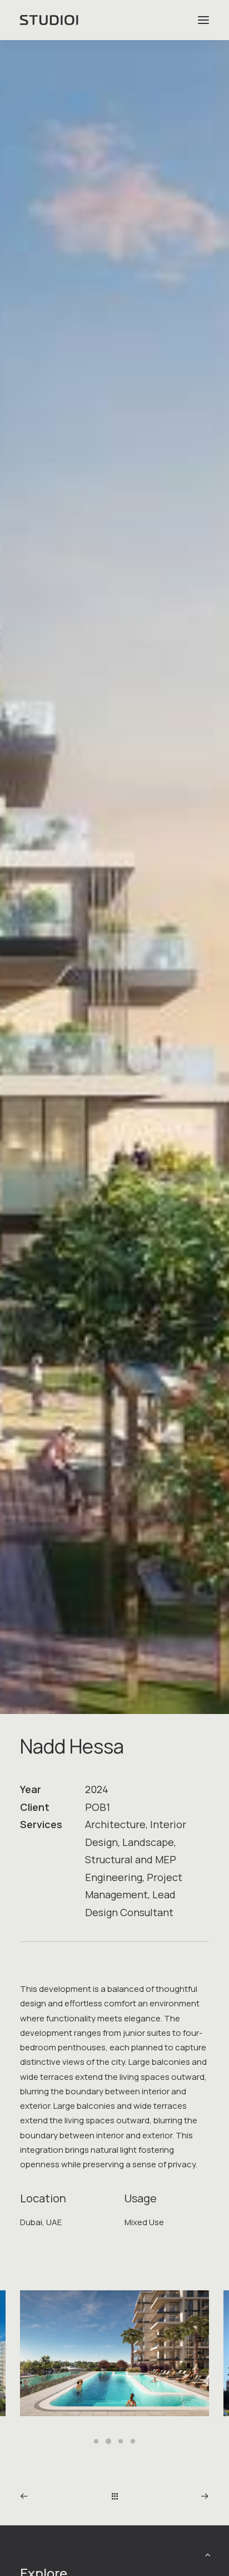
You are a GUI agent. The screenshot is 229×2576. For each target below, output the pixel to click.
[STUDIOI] (50, 20)
